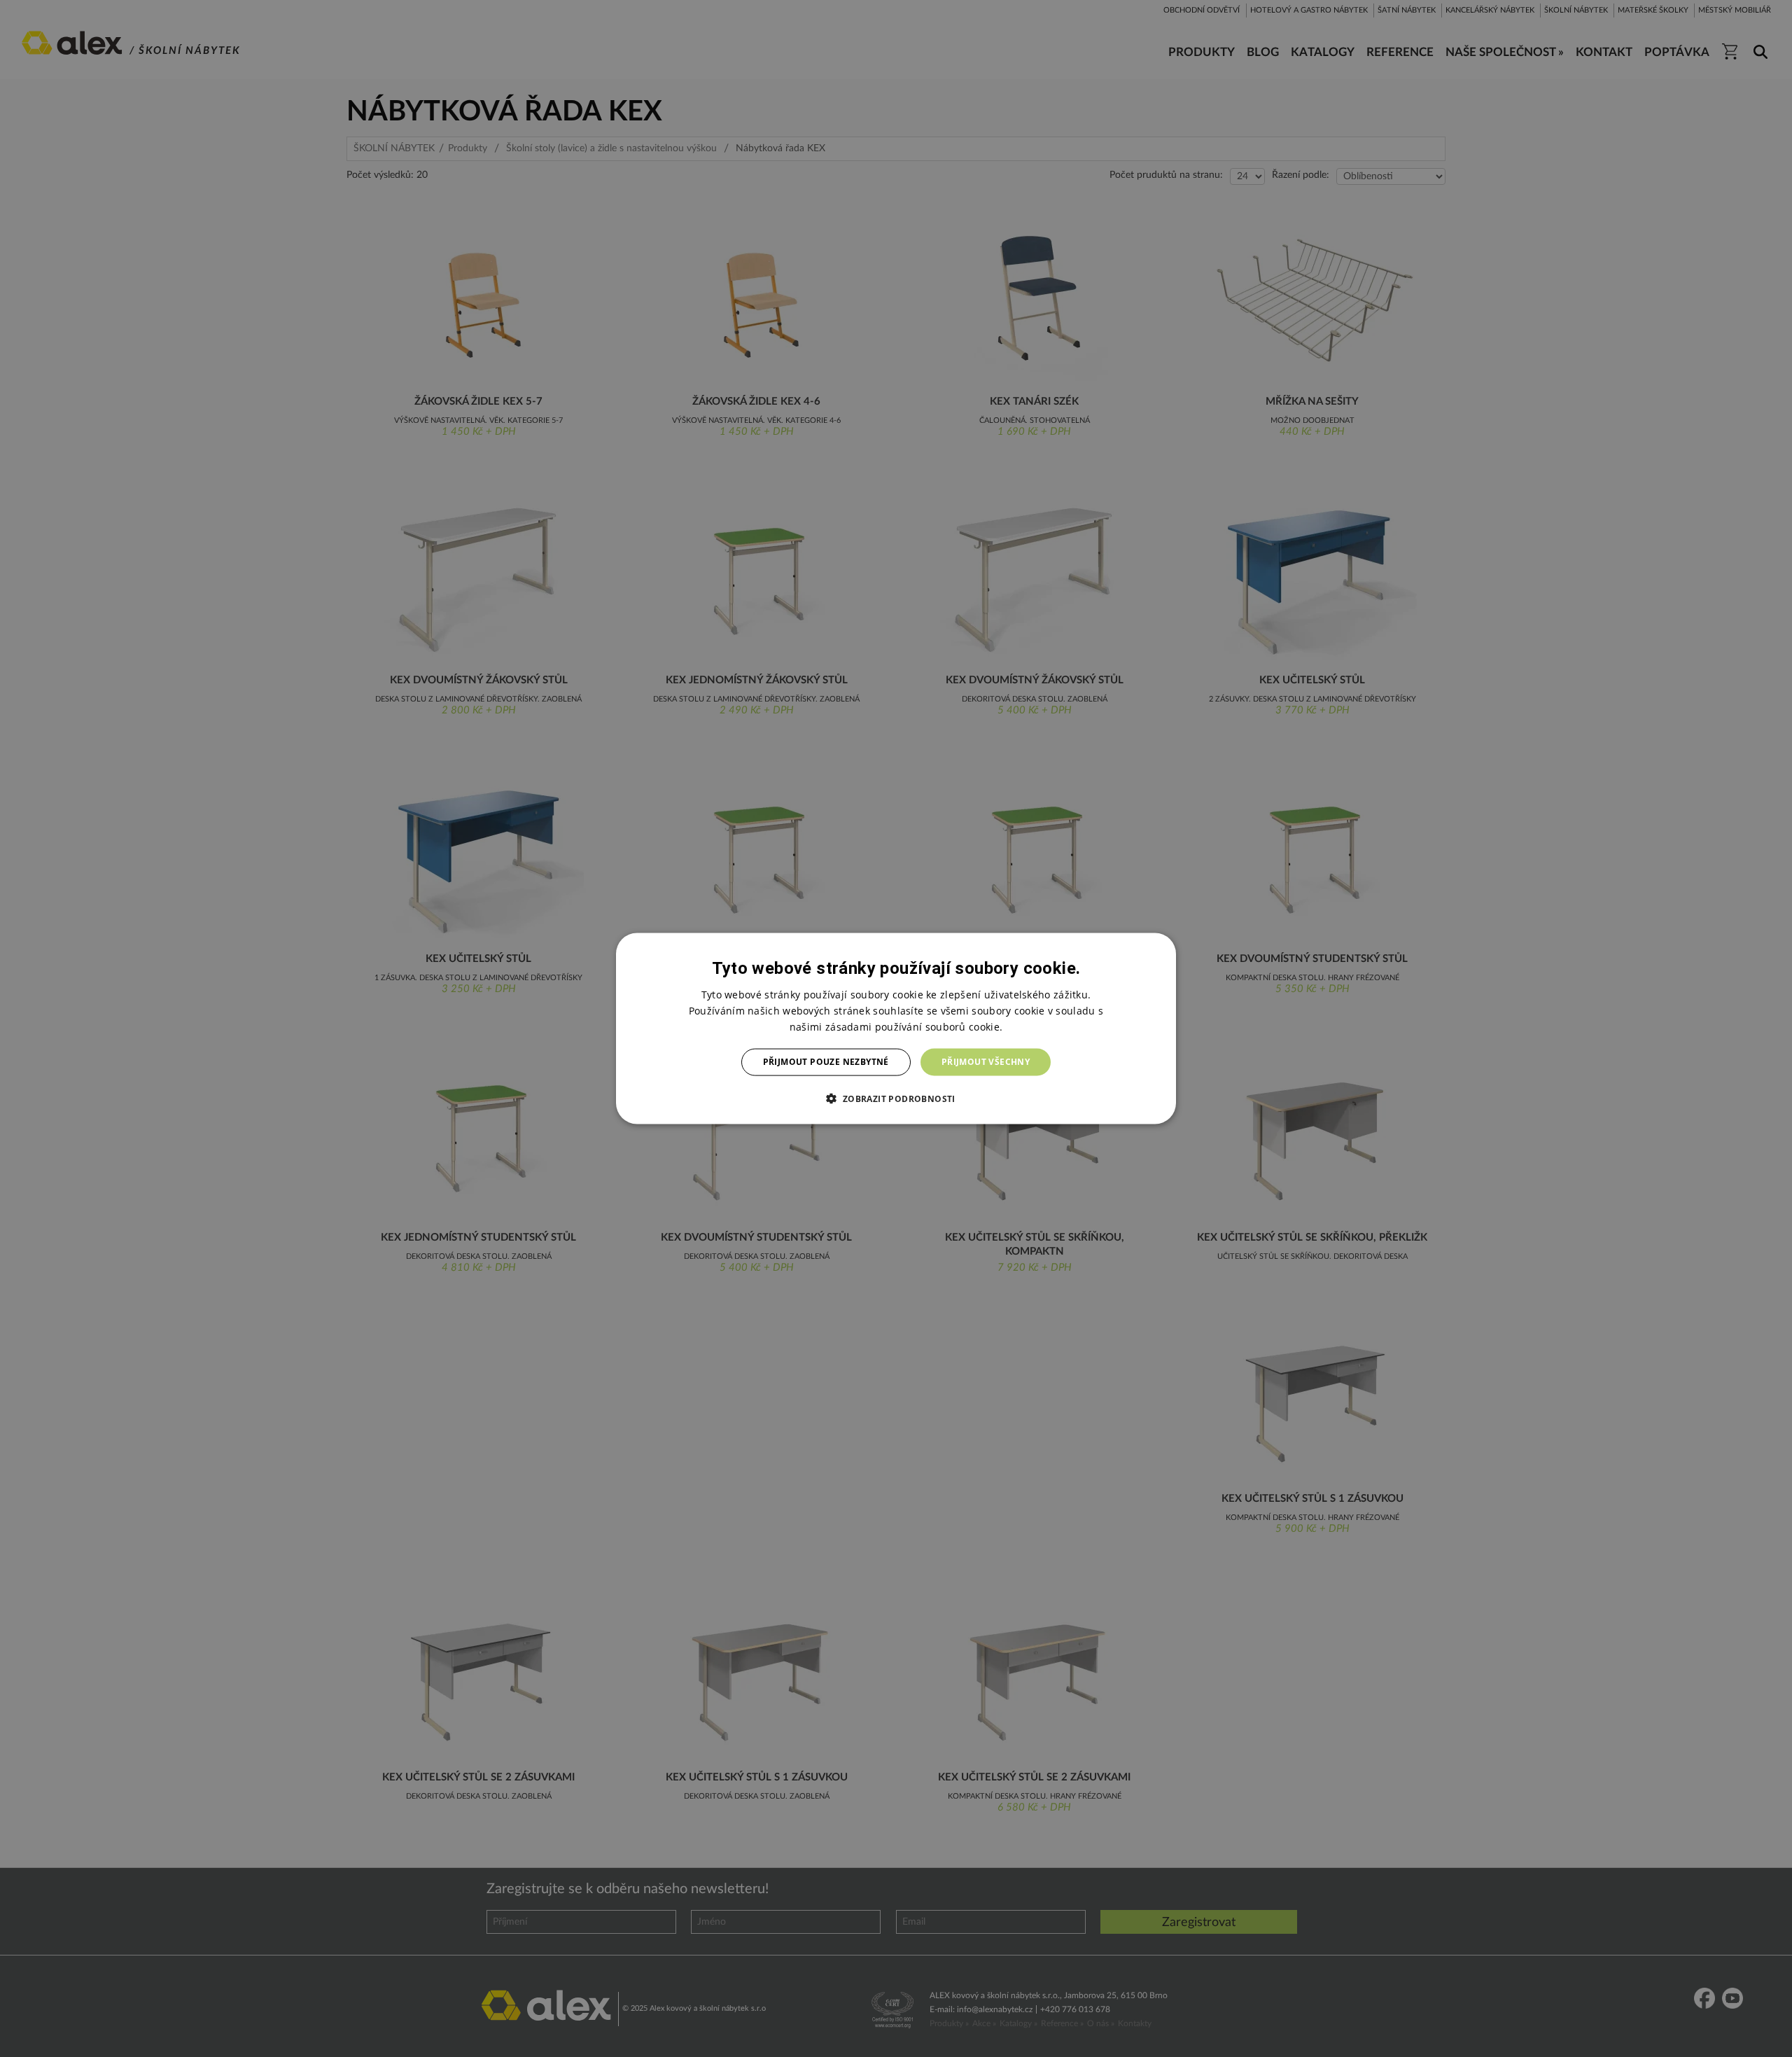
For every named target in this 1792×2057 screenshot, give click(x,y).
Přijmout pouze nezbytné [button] (826, 1062)
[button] (896, 1098)
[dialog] (896, 1029)
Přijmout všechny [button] (986, 1062)
